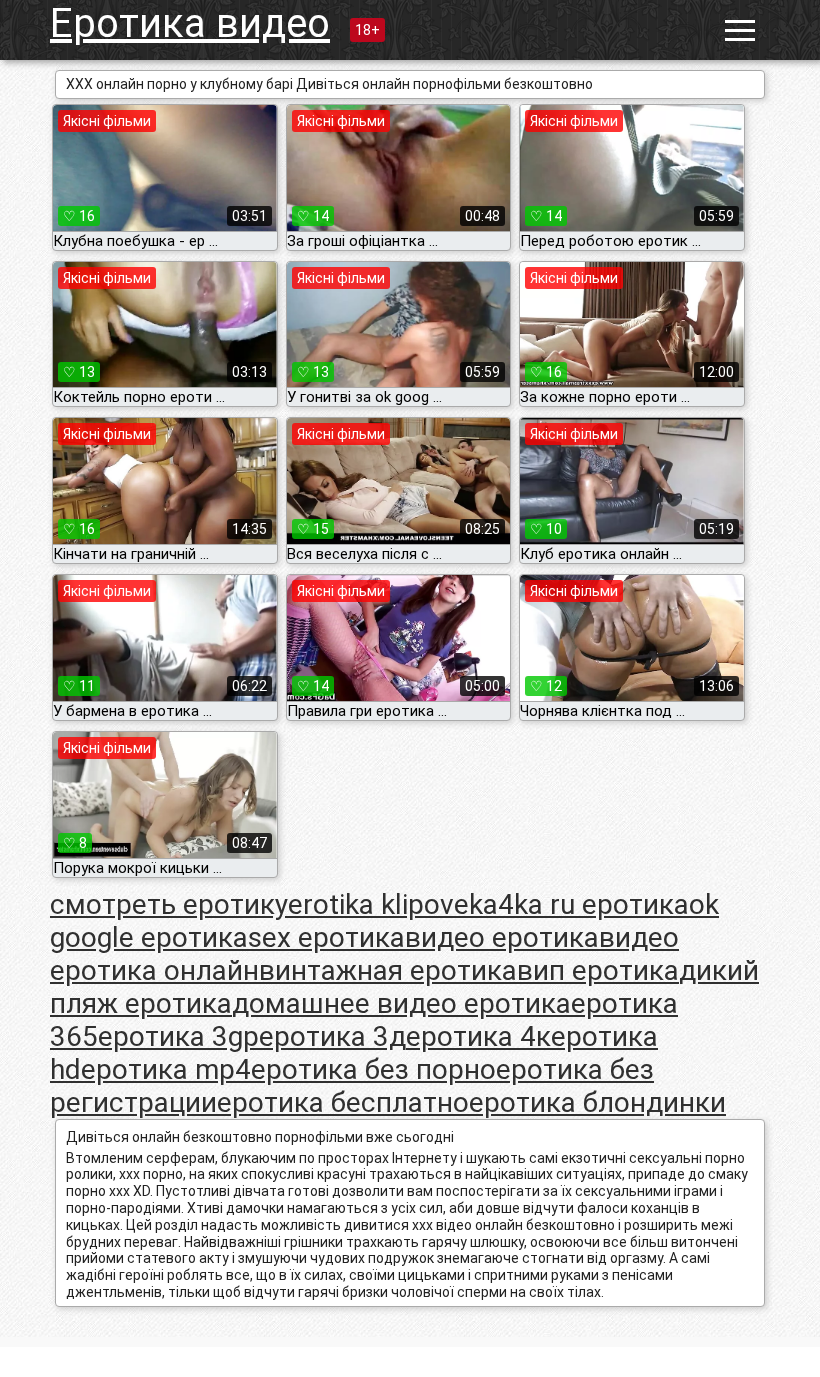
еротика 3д (332, 1036)
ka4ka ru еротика (579, 904)
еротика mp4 (166, 1069)
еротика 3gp (178, 1036)
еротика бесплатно (343, 1102)
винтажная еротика (388, 970)
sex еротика (326, 937)
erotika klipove (378, 904)
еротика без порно (373, 1069)
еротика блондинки (597, 1102)
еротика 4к (478, 1036)
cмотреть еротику (169, 904)
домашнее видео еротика (401, 1003)
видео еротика (502, 937)
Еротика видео (190, 23)
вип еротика (598, 970)
